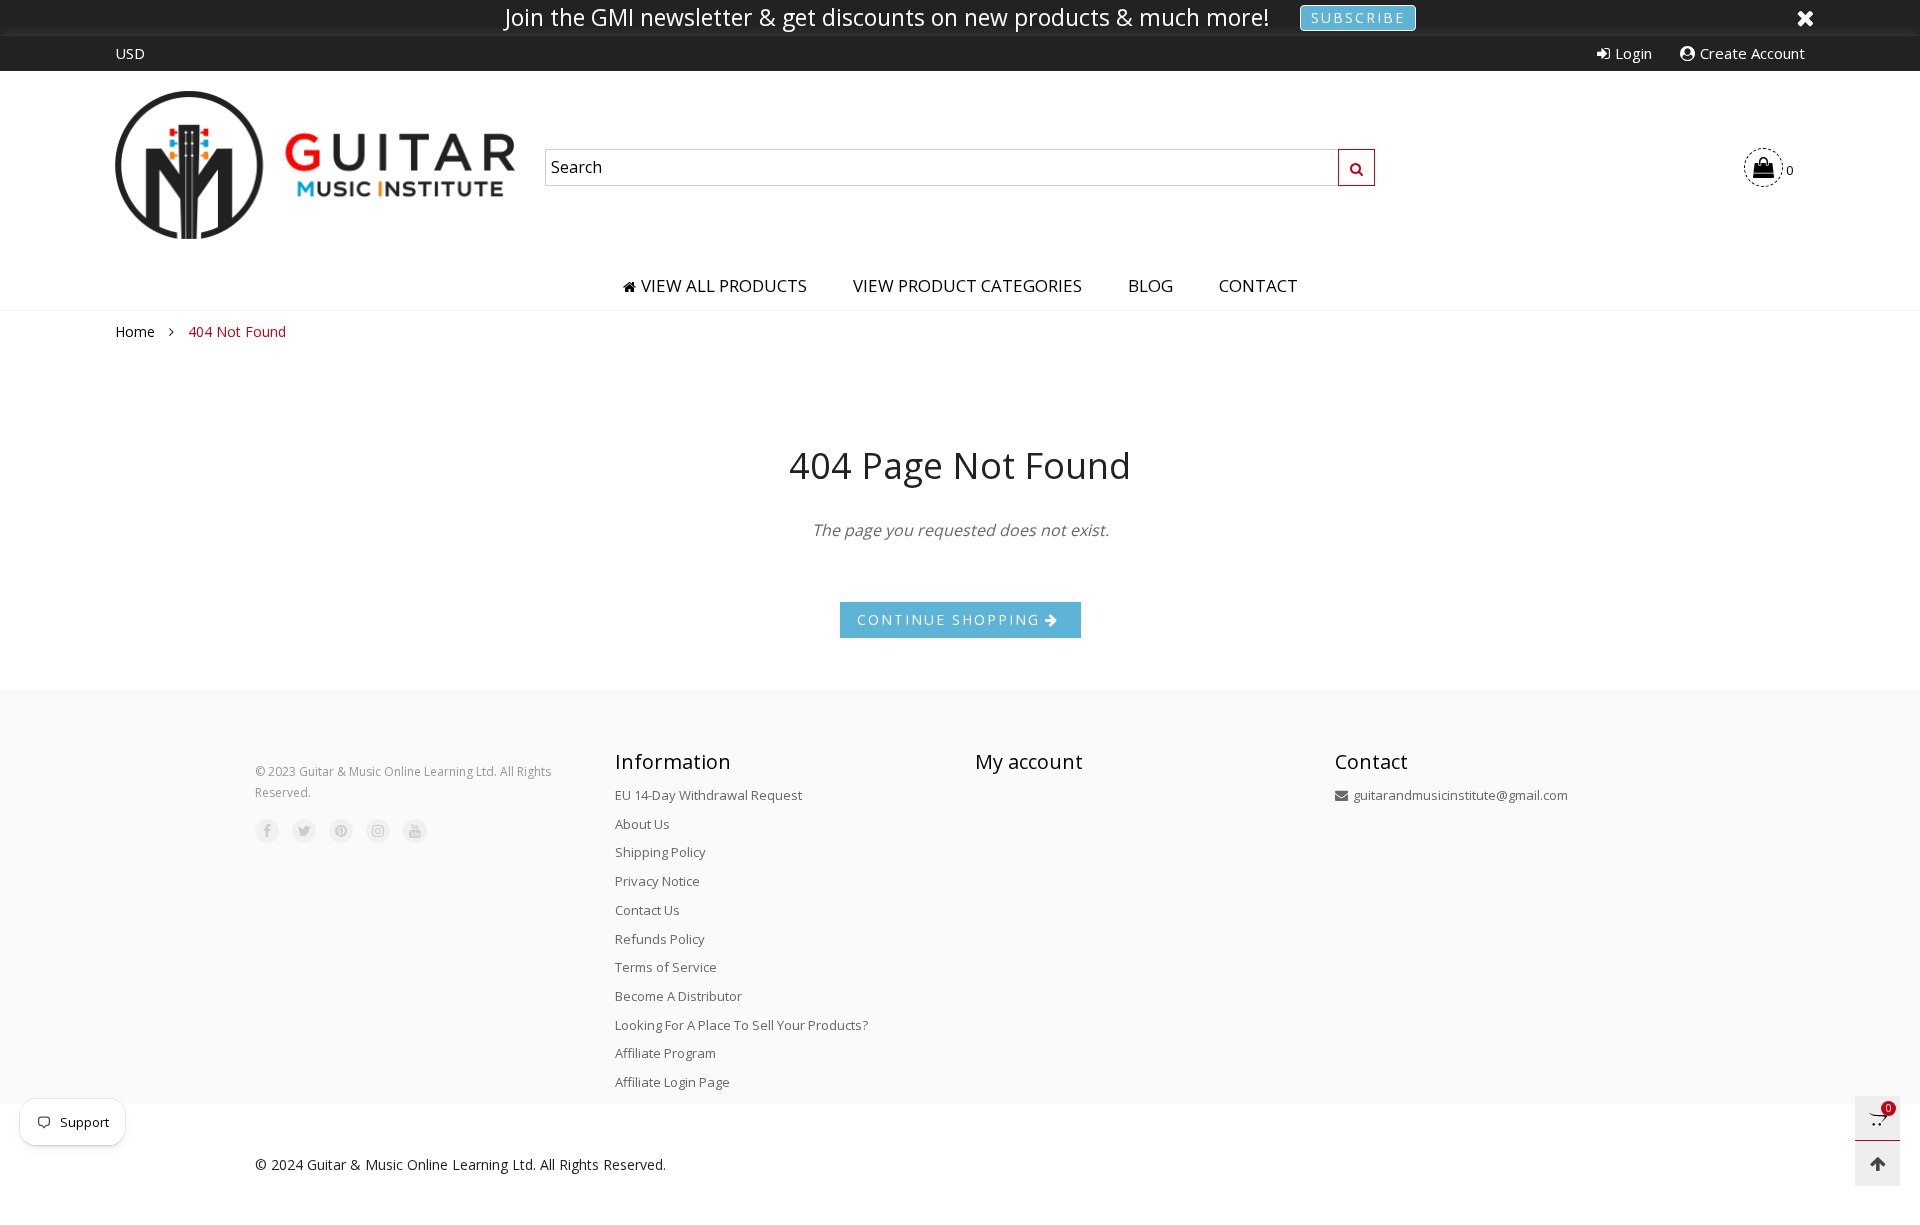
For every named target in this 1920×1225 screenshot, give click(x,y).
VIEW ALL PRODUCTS (724, 286)
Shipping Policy (660, 852)
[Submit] (1356, 167)
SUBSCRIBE (1358, 17)
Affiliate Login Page (672, 1082)
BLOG (1150, 286)
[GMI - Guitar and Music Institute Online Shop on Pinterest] (341, 831)
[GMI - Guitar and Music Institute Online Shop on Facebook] (267, 831)
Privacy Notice (657, 881)
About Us (642, 824)
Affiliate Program (665, 1053)
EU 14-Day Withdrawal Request (708, 795)
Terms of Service (666, 967)
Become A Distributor (678, 996)
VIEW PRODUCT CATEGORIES (967, 286)
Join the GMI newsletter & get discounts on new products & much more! (887, 18)
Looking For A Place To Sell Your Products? (741, 1025)
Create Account (1752, 53)
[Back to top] (1877, 1163)
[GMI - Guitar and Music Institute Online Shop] (315, 164)
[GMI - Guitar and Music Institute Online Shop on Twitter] (304, 831)
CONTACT (1258, 286)
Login (1633, 53)
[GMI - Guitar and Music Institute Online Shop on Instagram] (378, 831)
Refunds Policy (660, 939)
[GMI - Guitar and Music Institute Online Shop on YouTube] (415, 831)
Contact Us (647, 910)
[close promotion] (1805, 18)
